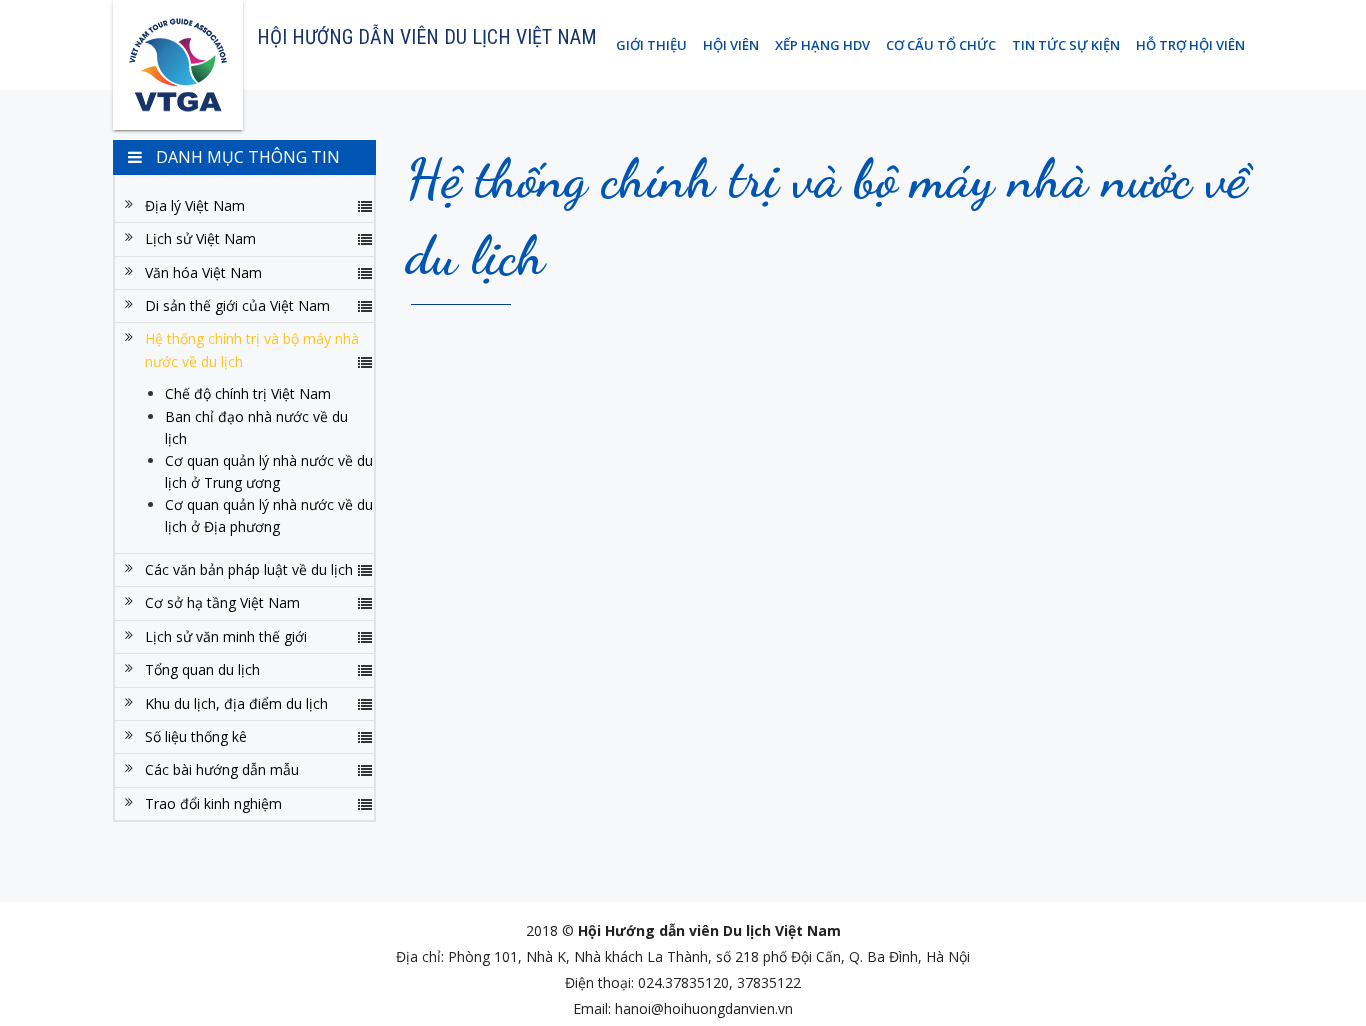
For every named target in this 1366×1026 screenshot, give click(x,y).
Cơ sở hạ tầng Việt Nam (222, 602)
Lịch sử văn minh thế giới (226, 636)
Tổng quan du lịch (202, 669)
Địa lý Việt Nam (195, 205)
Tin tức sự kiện (1066, 45)
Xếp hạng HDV (822, 45)
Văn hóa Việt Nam (203, 272)
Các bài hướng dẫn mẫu (222, 769)
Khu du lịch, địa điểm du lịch (236, 703)
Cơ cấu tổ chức (941, 45)
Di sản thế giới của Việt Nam (237, 305)
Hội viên (731, 45)
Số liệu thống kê (196, 736)
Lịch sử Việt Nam (200, 238)
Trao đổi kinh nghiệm (213, 803)
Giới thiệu (651, 45)
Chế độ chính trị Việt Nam (248, 393)
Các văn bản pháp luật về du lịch (249, 569)
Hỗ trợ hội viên (1190, 45)
